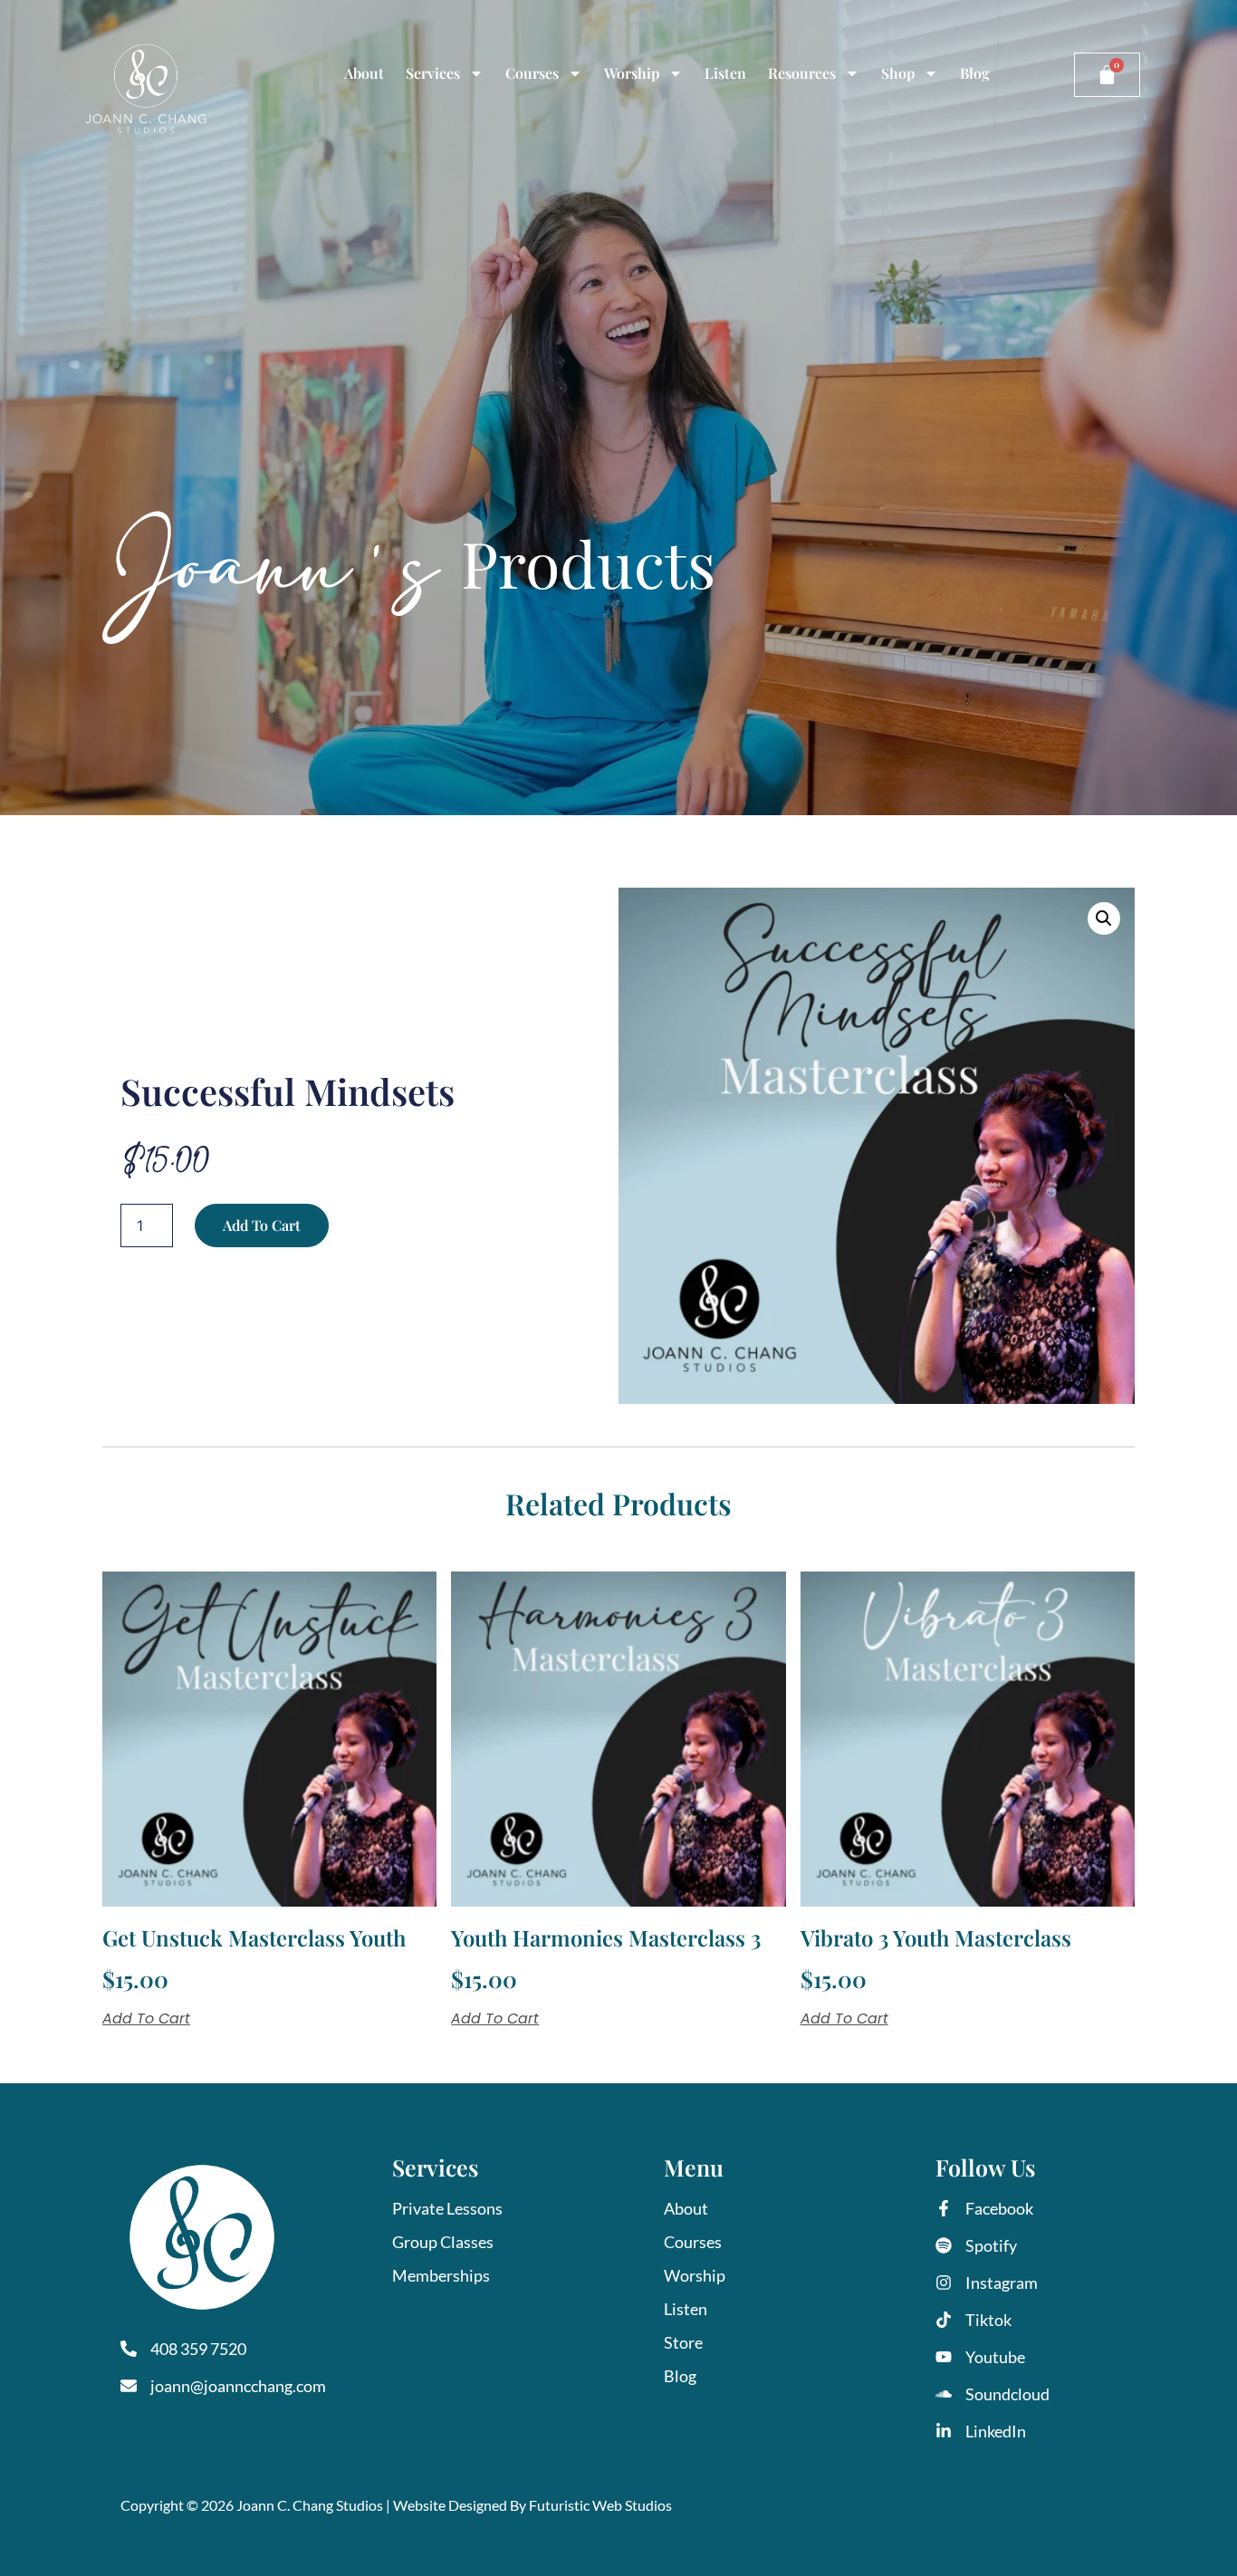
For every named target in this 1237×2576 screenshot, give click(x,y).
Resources (802, 73)
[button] (1104, 918)
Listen (725, 73)
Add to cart (262, 1225)
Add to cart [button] (146, 2019)
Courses (532, 73)
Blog (975, 73)
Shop (898, 73)
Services (433, 73)
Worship (632, 73)
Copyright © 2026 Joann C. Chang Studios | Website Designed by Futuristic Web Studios (396, 2505)
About (364, 73)
